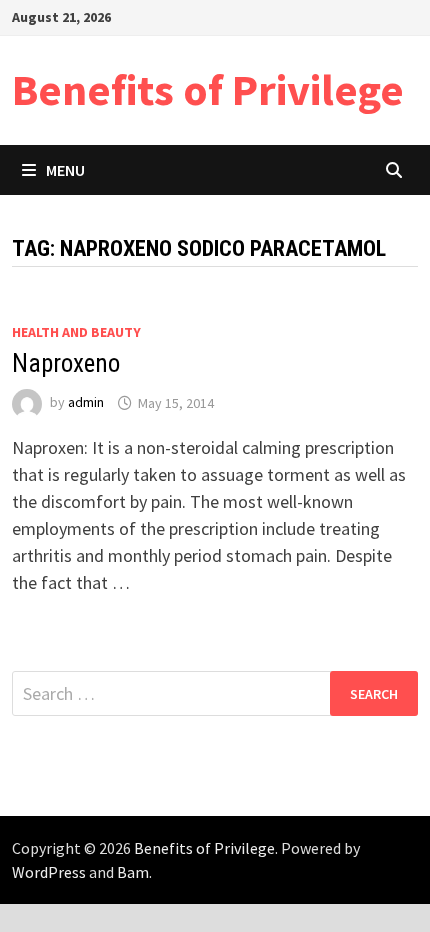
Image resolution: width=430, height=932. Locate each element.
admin (86, 403)
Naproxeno (66, 363)
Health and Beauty (76, 332)
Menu (65, 170)
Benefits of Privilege (208, 89)
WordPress (49, 872)
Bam (133, 872)
